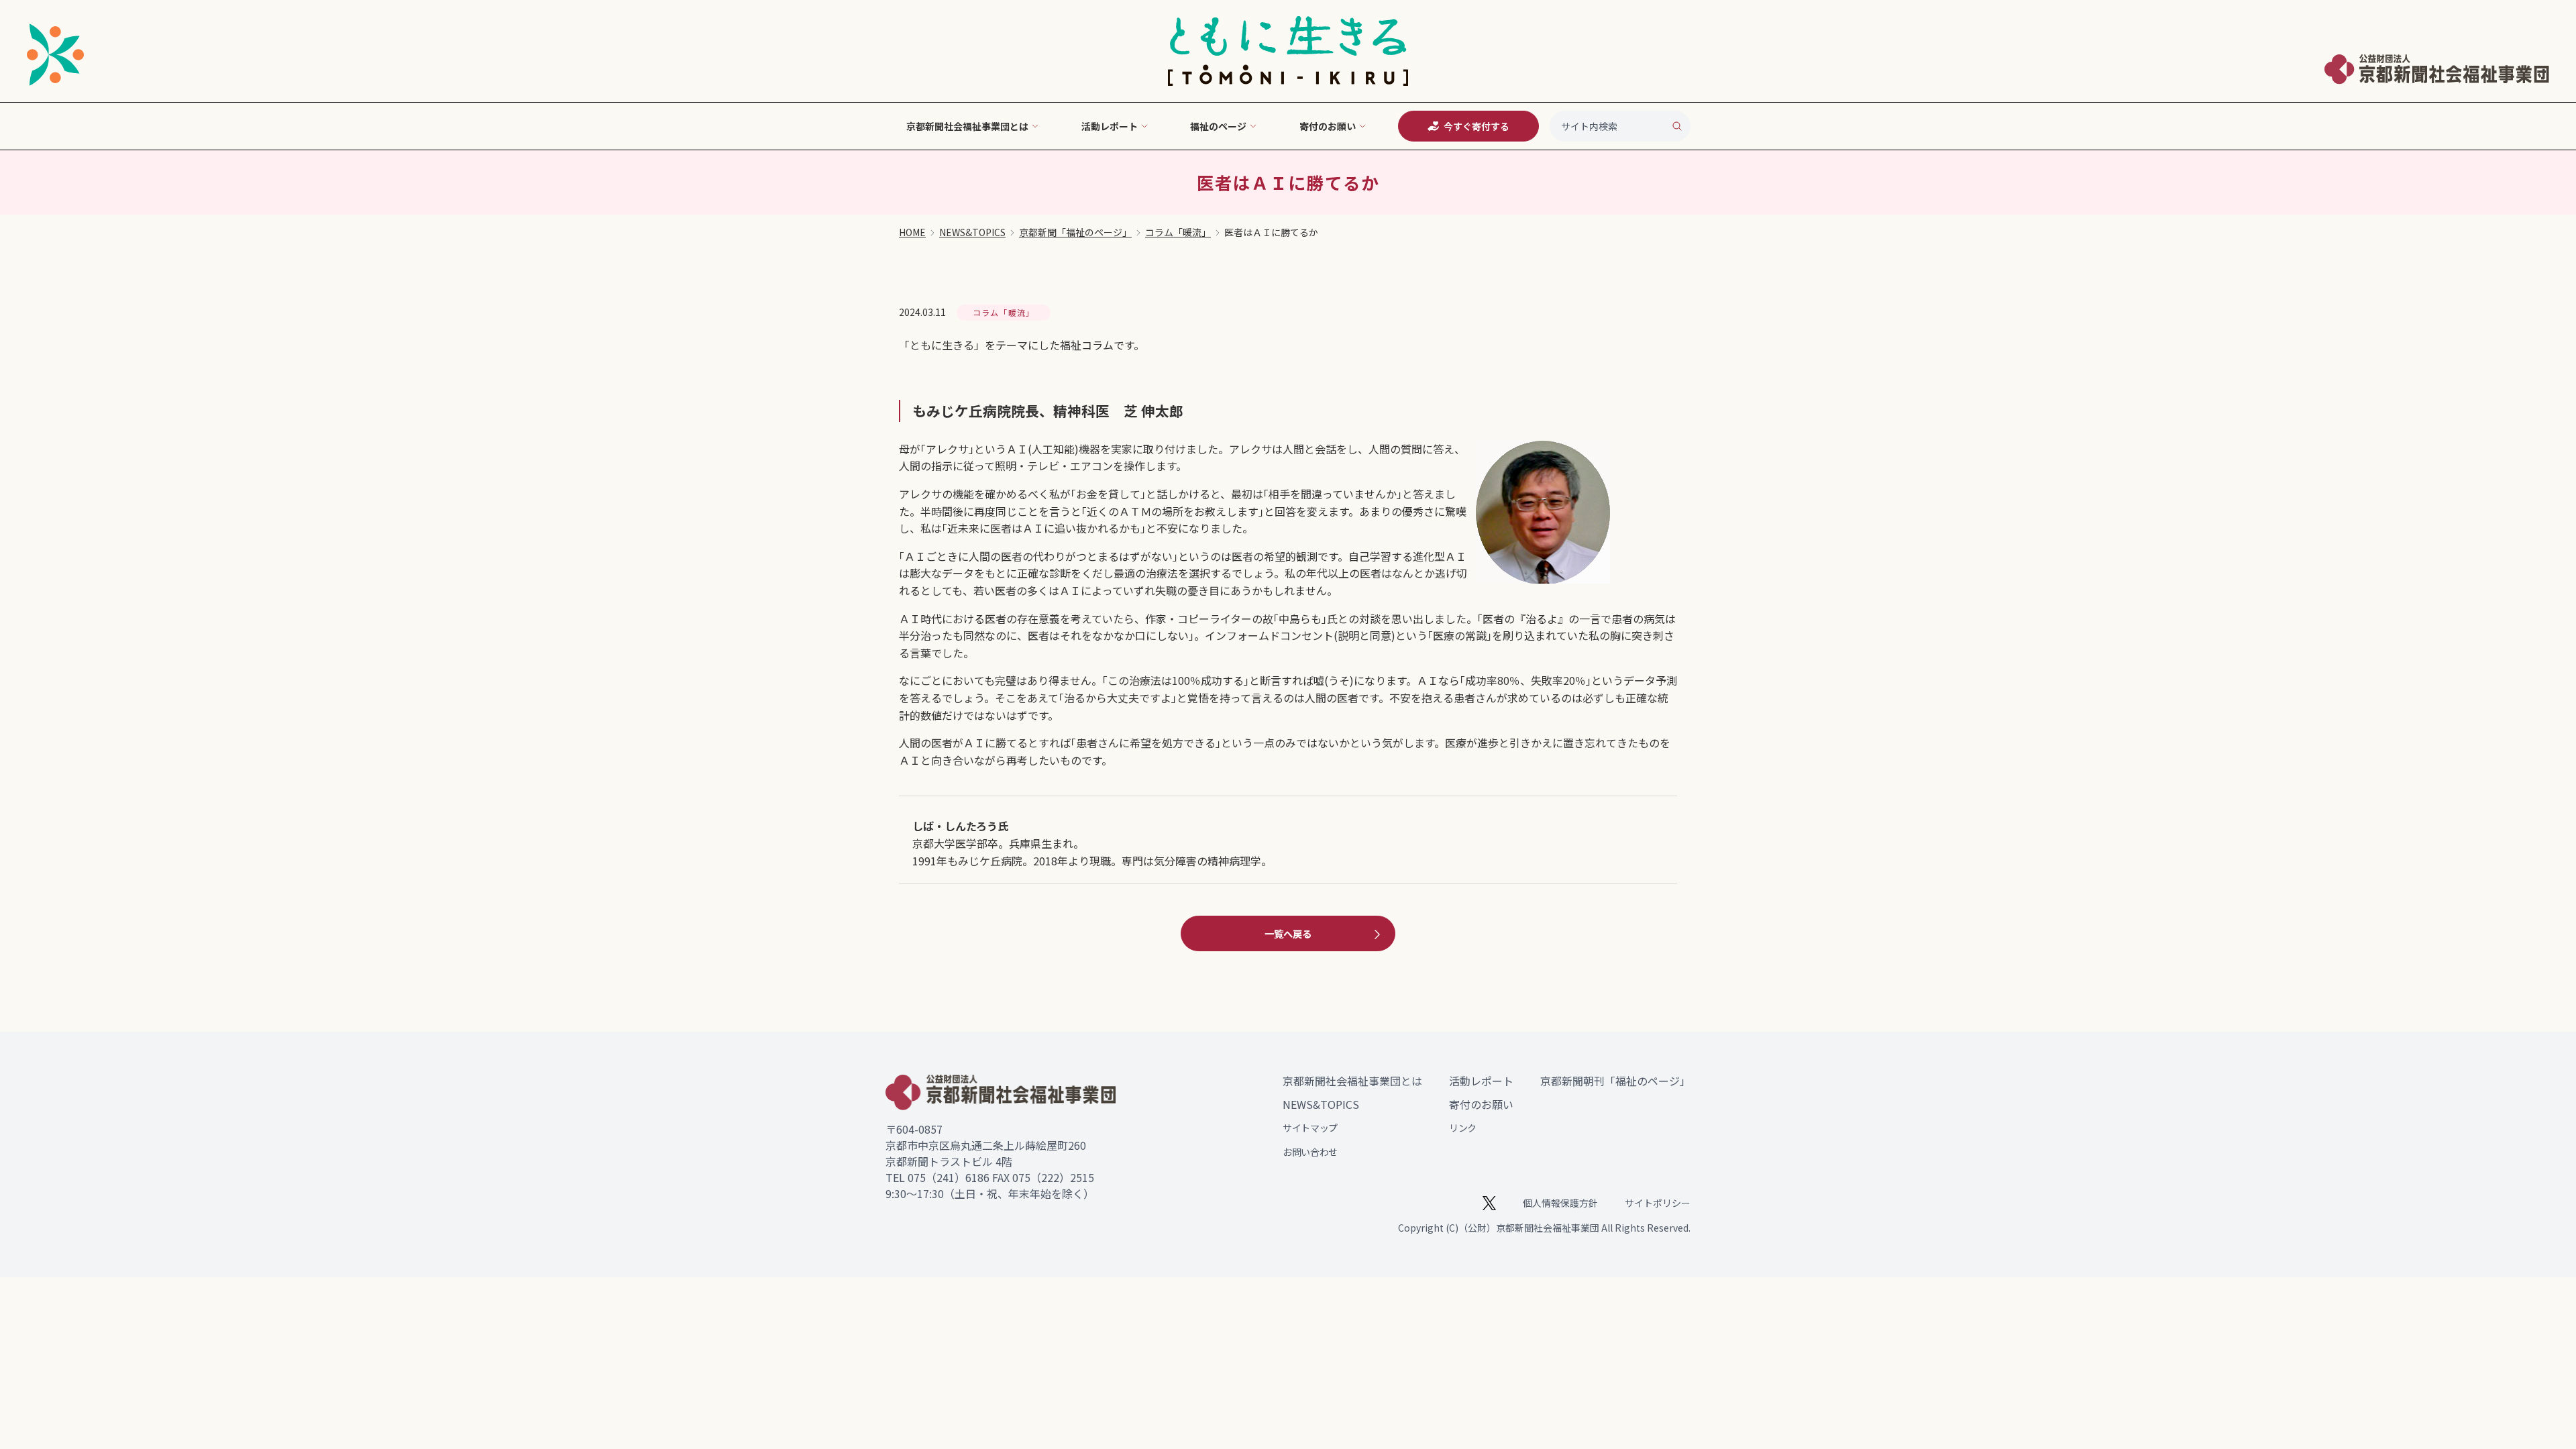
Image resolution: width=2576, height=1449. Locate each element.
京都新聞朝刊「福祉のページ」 (1615, 1081)
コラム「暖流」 (1178, 232)
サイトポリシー (1658, 1203)
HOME (912, 232)
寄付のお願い (1481, 1104)
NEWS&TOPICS (972, 232)
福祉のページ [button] (1218, 126)
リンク (1463, 1128)
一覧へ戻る (1288, 933)
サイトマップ (1310, 1128)
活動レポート (1481, 1081)
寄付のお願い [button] (1328, 126)
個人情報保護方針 (1560, 1203)
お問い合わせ (1310, 1152)
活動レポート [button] (1110, 126)
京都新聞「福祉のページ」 (1075, 232)
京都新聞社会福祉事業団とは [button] (967, 126)
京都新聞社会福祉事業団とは (1352, 1081)
